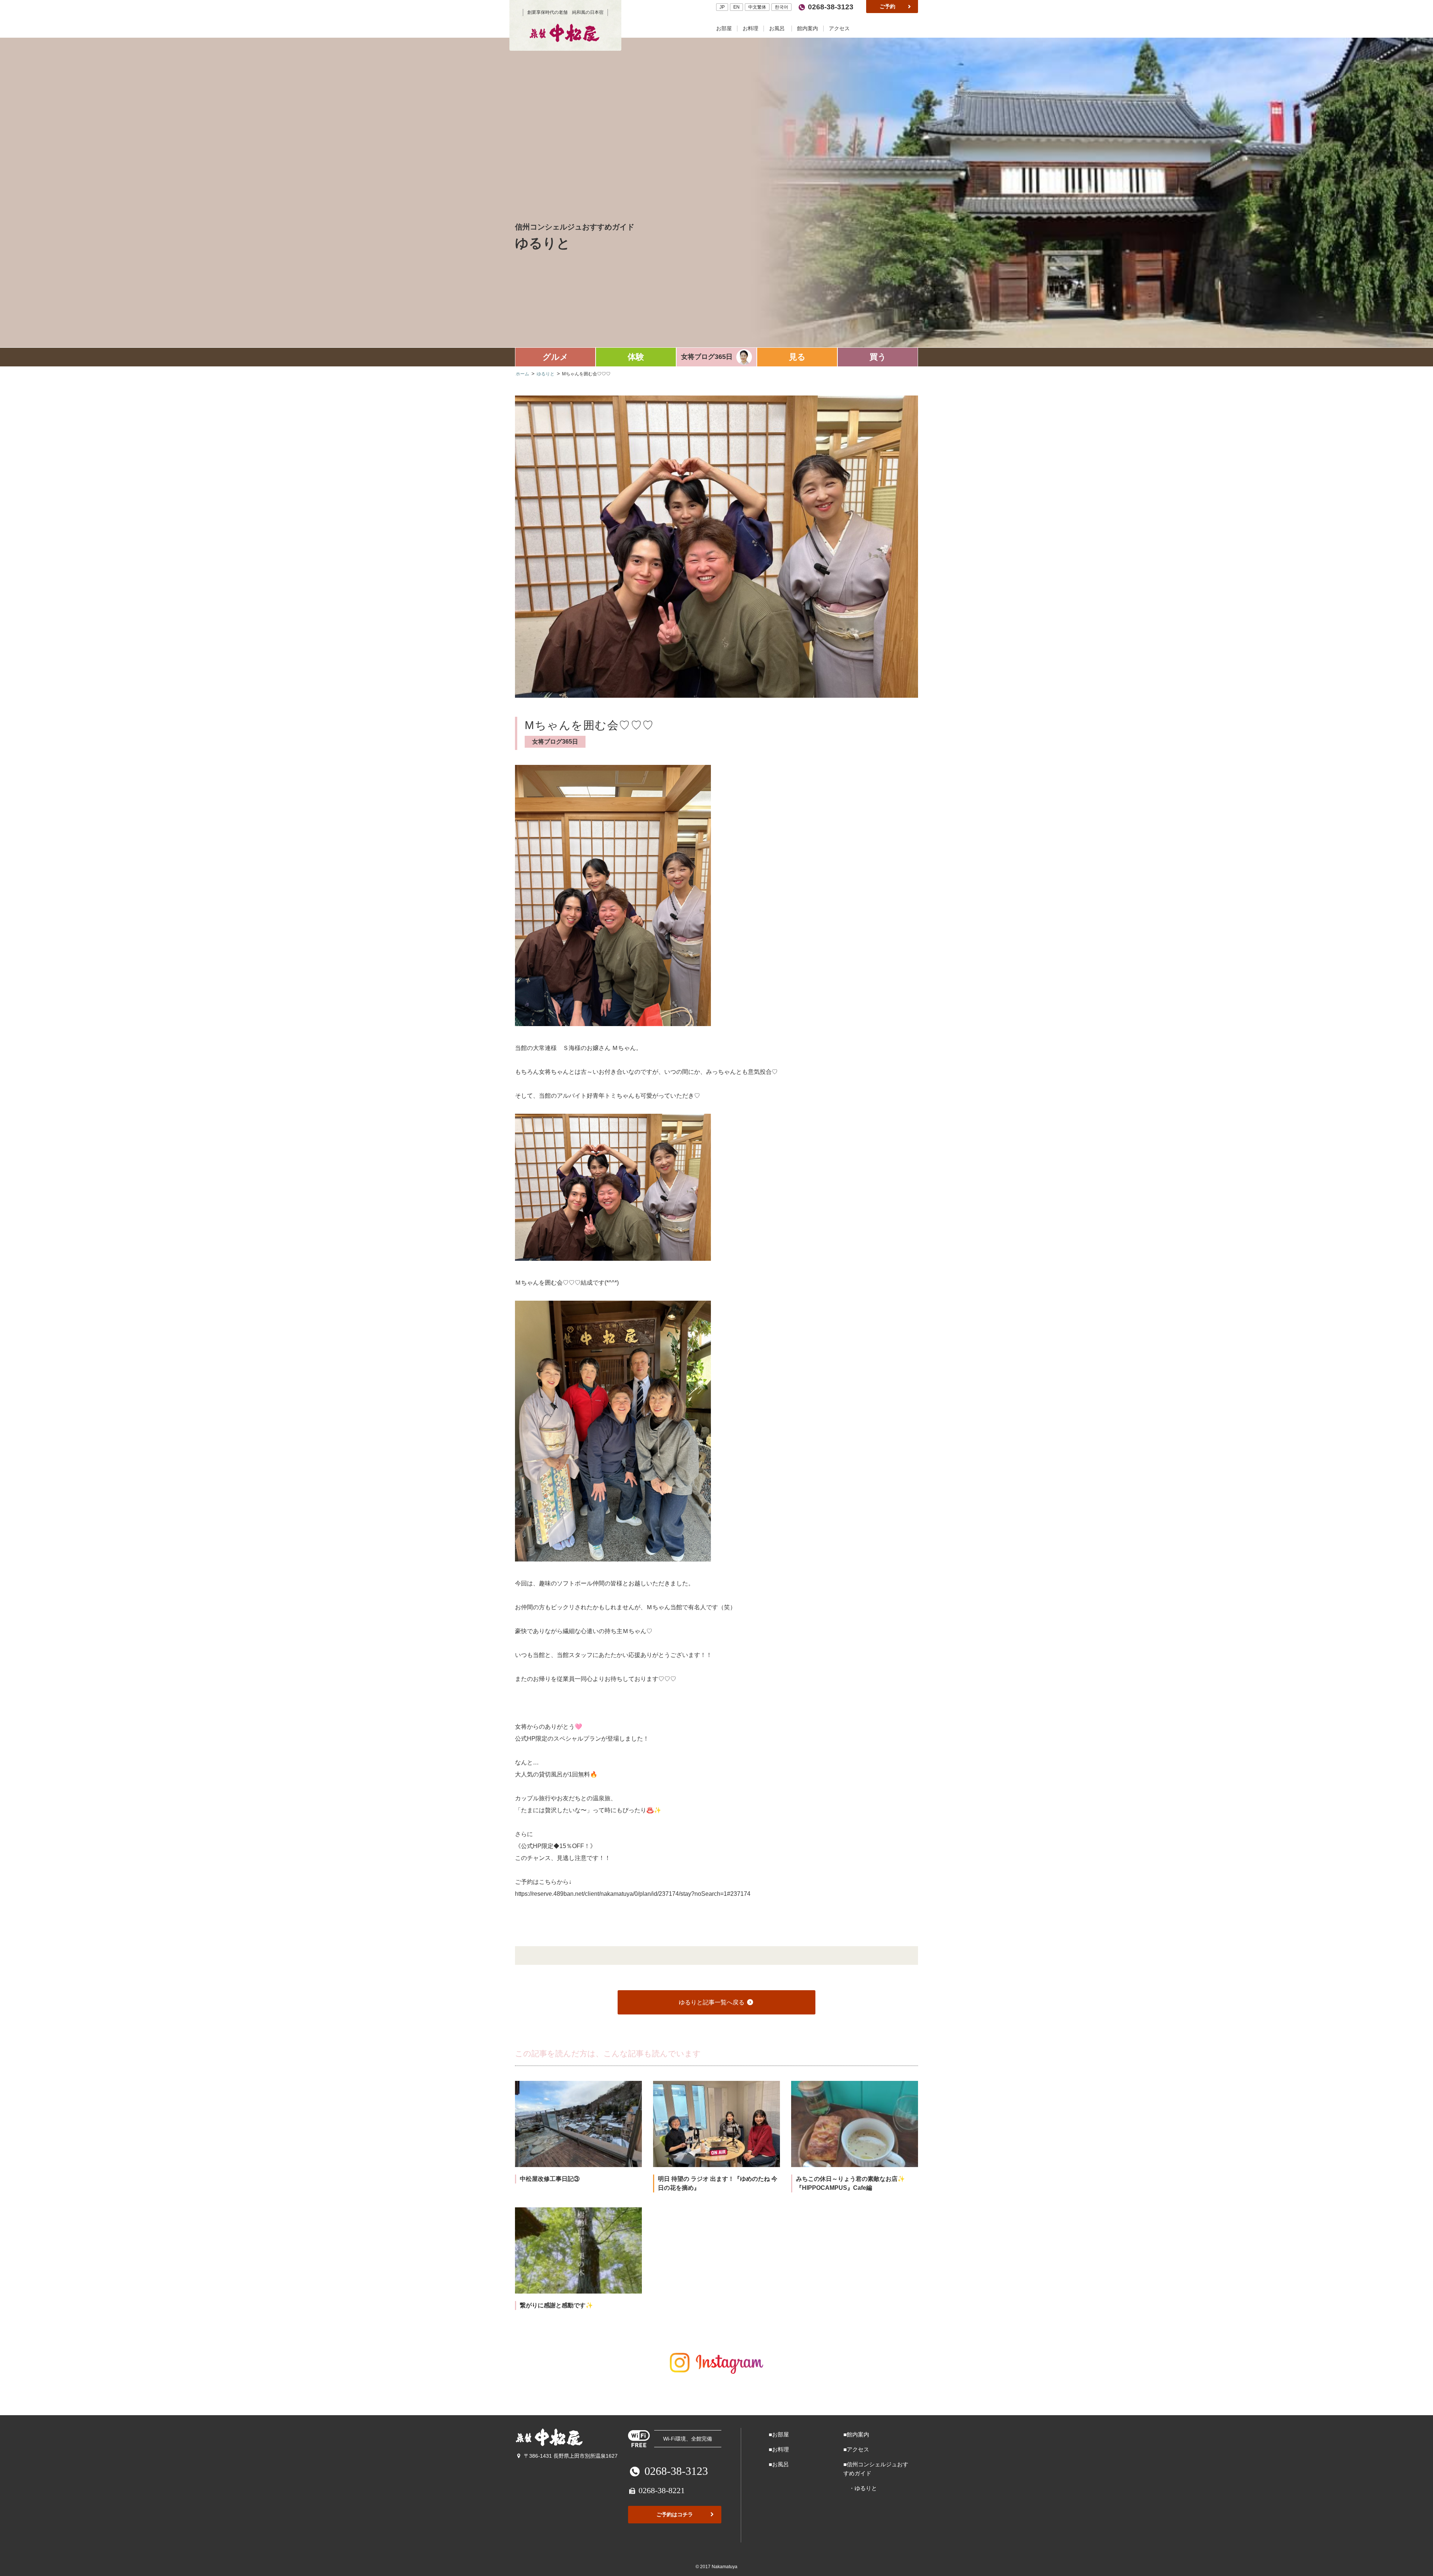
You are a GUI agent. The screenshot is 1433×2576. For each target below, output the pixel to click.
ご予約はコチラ (675, 2514)
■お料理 (779, 2449)
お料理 (751, 29)
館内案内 (808, 29)
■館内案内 (856, 2434)
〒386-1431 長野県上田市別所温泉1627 (570, 2456)
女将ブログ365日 (707, 357)
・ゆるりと (860, 2488)
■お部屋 (779, 2434)
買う (878, 357)
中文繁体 (757, 7)
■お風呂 (779, 2464)
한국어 (781, 7)
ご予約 (888, 6)
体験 (636, 357)
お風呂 (778, 29)
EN (736, 7)
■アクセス (856, 2449)
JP (722, 7)
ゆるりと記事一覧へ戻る (712, 2002)
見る (797, 357)
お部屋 (725, 29)
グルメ (555, 357)
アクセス (839, 29)
